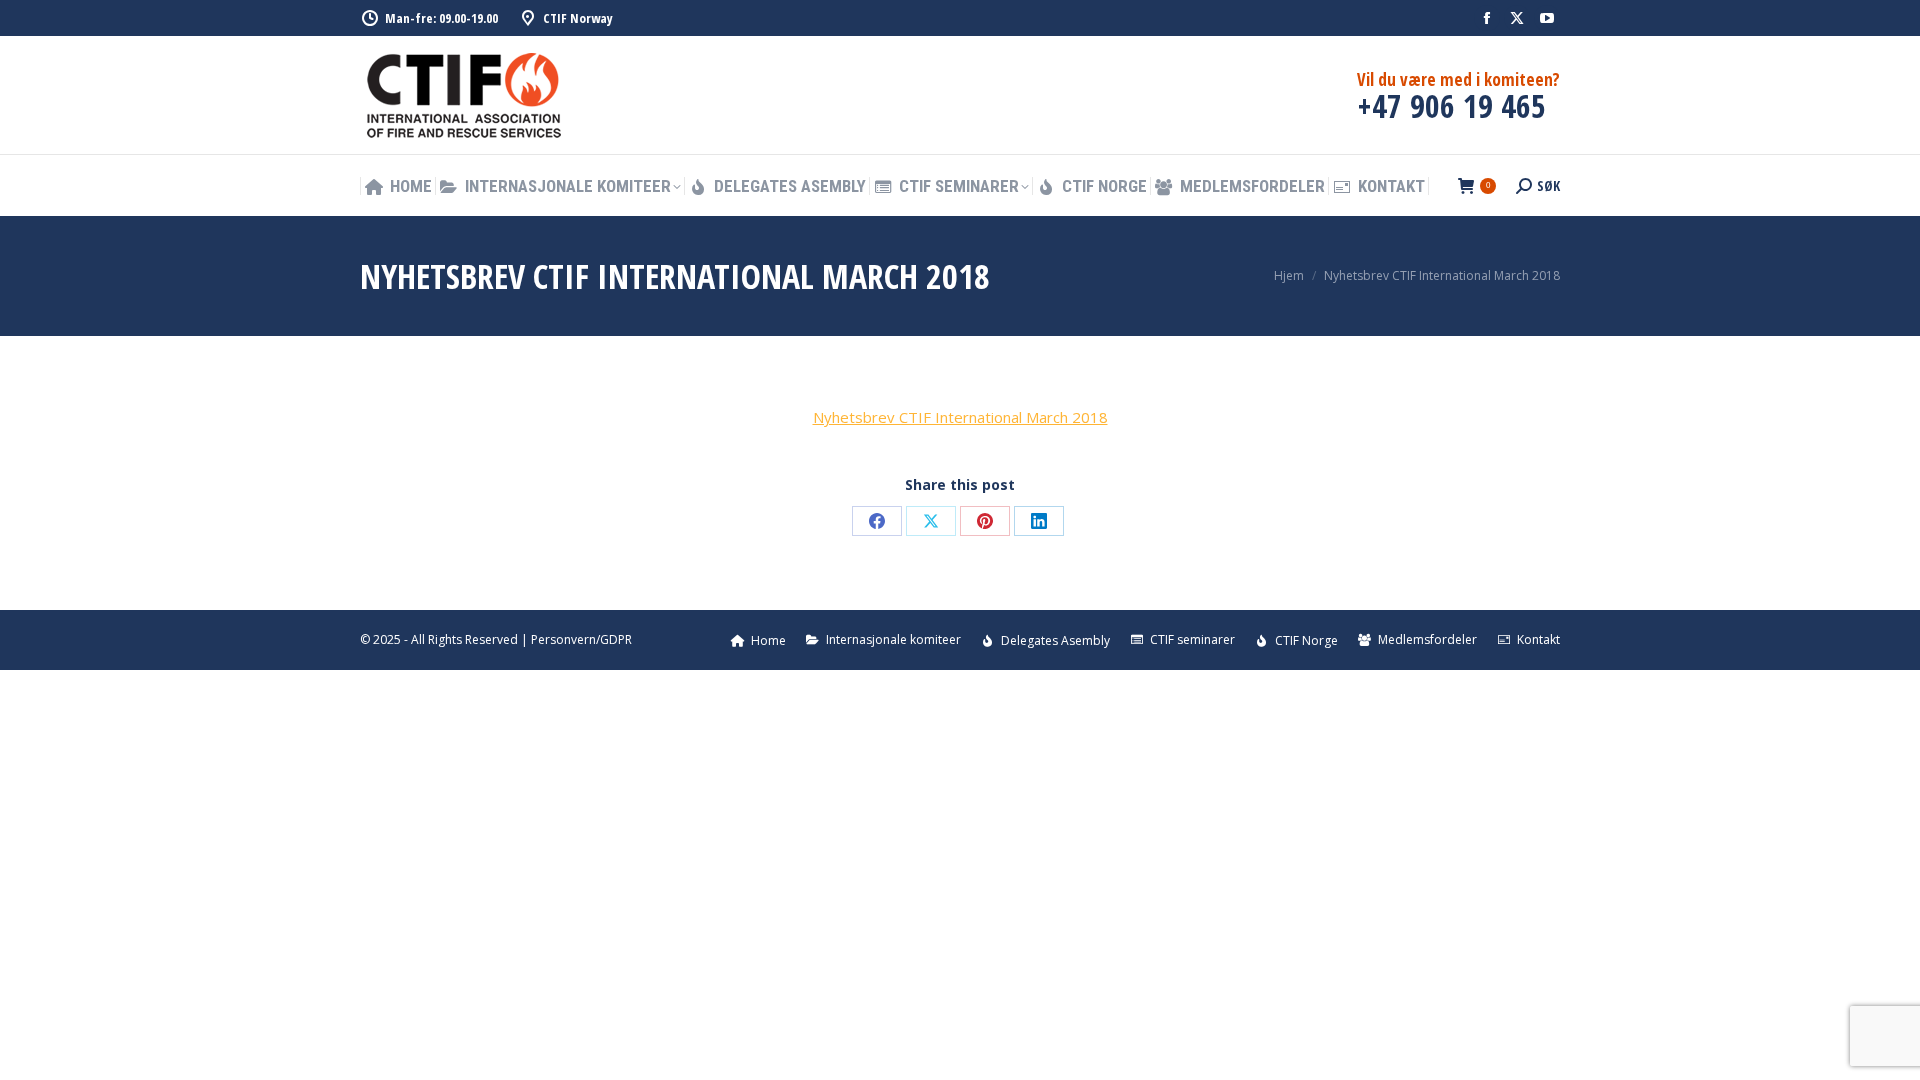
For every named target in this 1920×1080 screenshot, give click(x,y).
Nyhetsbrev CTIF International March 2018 (960, 417)
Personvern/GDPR (581, 639)
